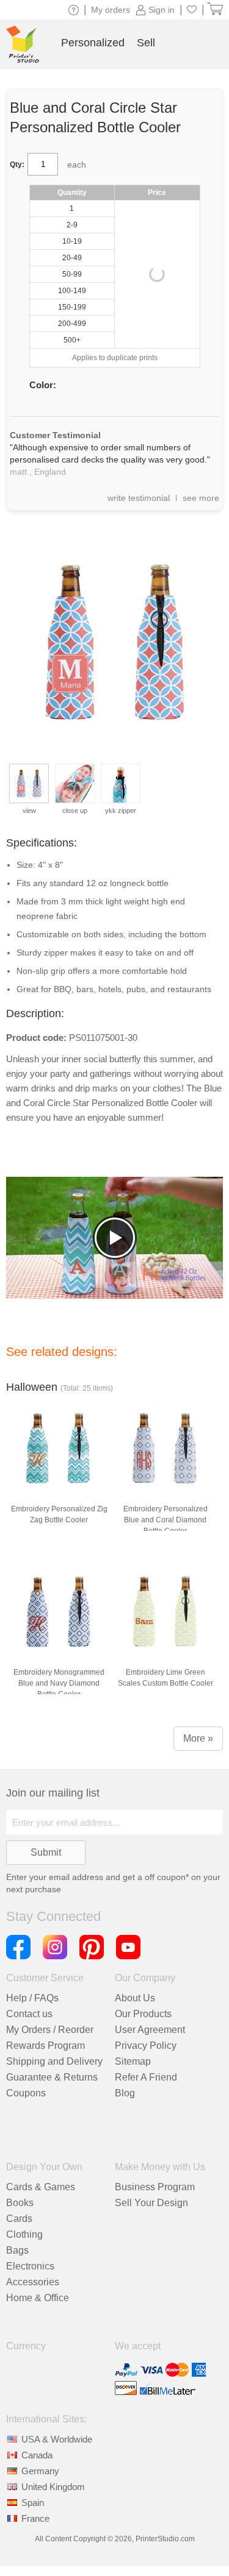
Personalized (93, 43)
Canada (37, 2455)
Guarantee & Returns (52, 2077)
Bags (17, 2250)
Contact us (29, 2014)
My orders (111, 10)
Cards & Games (41, 2187)
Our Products (143, 2014)
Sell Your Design (151, 2203)
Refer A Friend (146, 2077)
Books (20, 2203)
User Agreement (150, 2030)
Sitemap (133, 2061)
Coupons (26, 2093)
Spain (33, 2503)
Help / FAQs (32, 1998)
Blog (125, 2093)
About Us (135, 1998)
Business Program (155, 2187)
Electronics (30, 2266)
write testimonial (139, 498)
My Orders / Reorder (50, 2030)
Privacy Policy (146, 2046)
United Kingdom (53, 2487)
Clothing (24, 2234)
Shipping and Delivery (54, 2061)
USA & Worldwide (57, 2439)
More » (198, 1738)
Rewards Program (45, 2046)
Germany (40, 2471)
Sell (146, 43)
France (35, 2518)
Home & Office (38, 2298)
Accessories (33, 2282)
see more (201, 498)
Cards (19, 2219)
